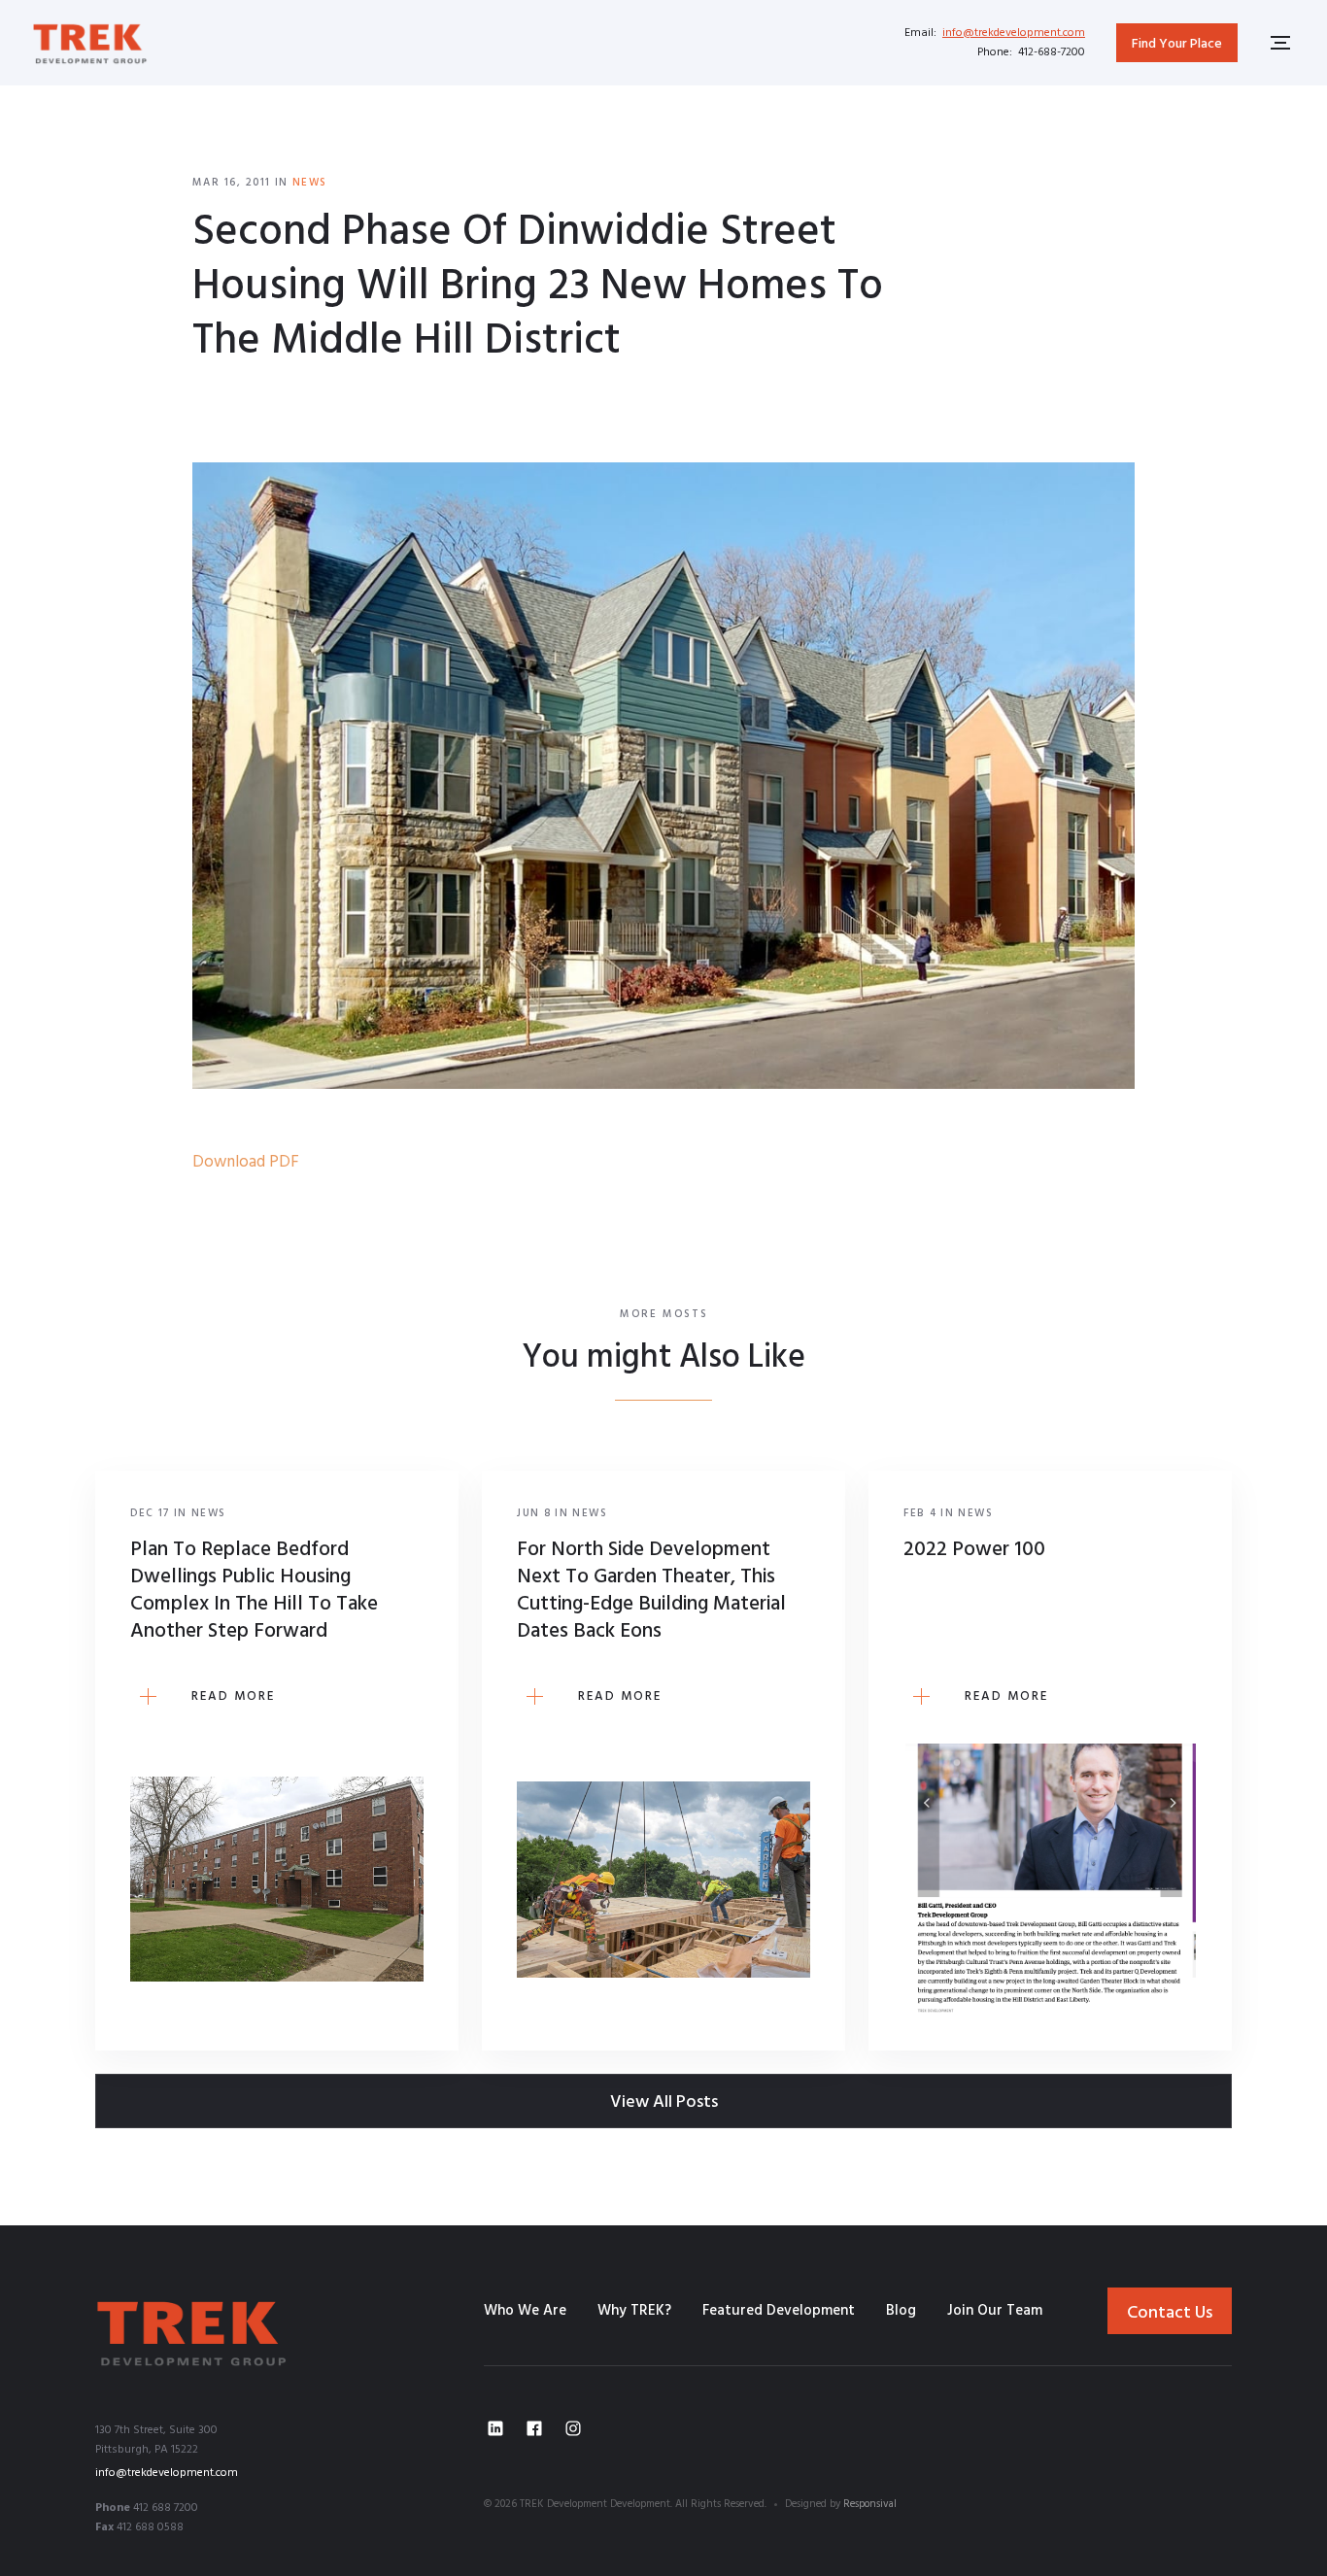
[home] (90, 42)
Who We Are (525, 2311)
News (310, 183)
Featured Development (779, 2311)
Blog (901, 2311)
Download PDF (246, 1162)
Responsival (870, 2504)
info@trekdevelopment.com (1014, 33)
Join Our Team (995, 2311)
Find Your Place (1177, 44)
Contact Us (1170, 2313)
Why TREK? (634, 2311)
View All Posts (664, 2102)
